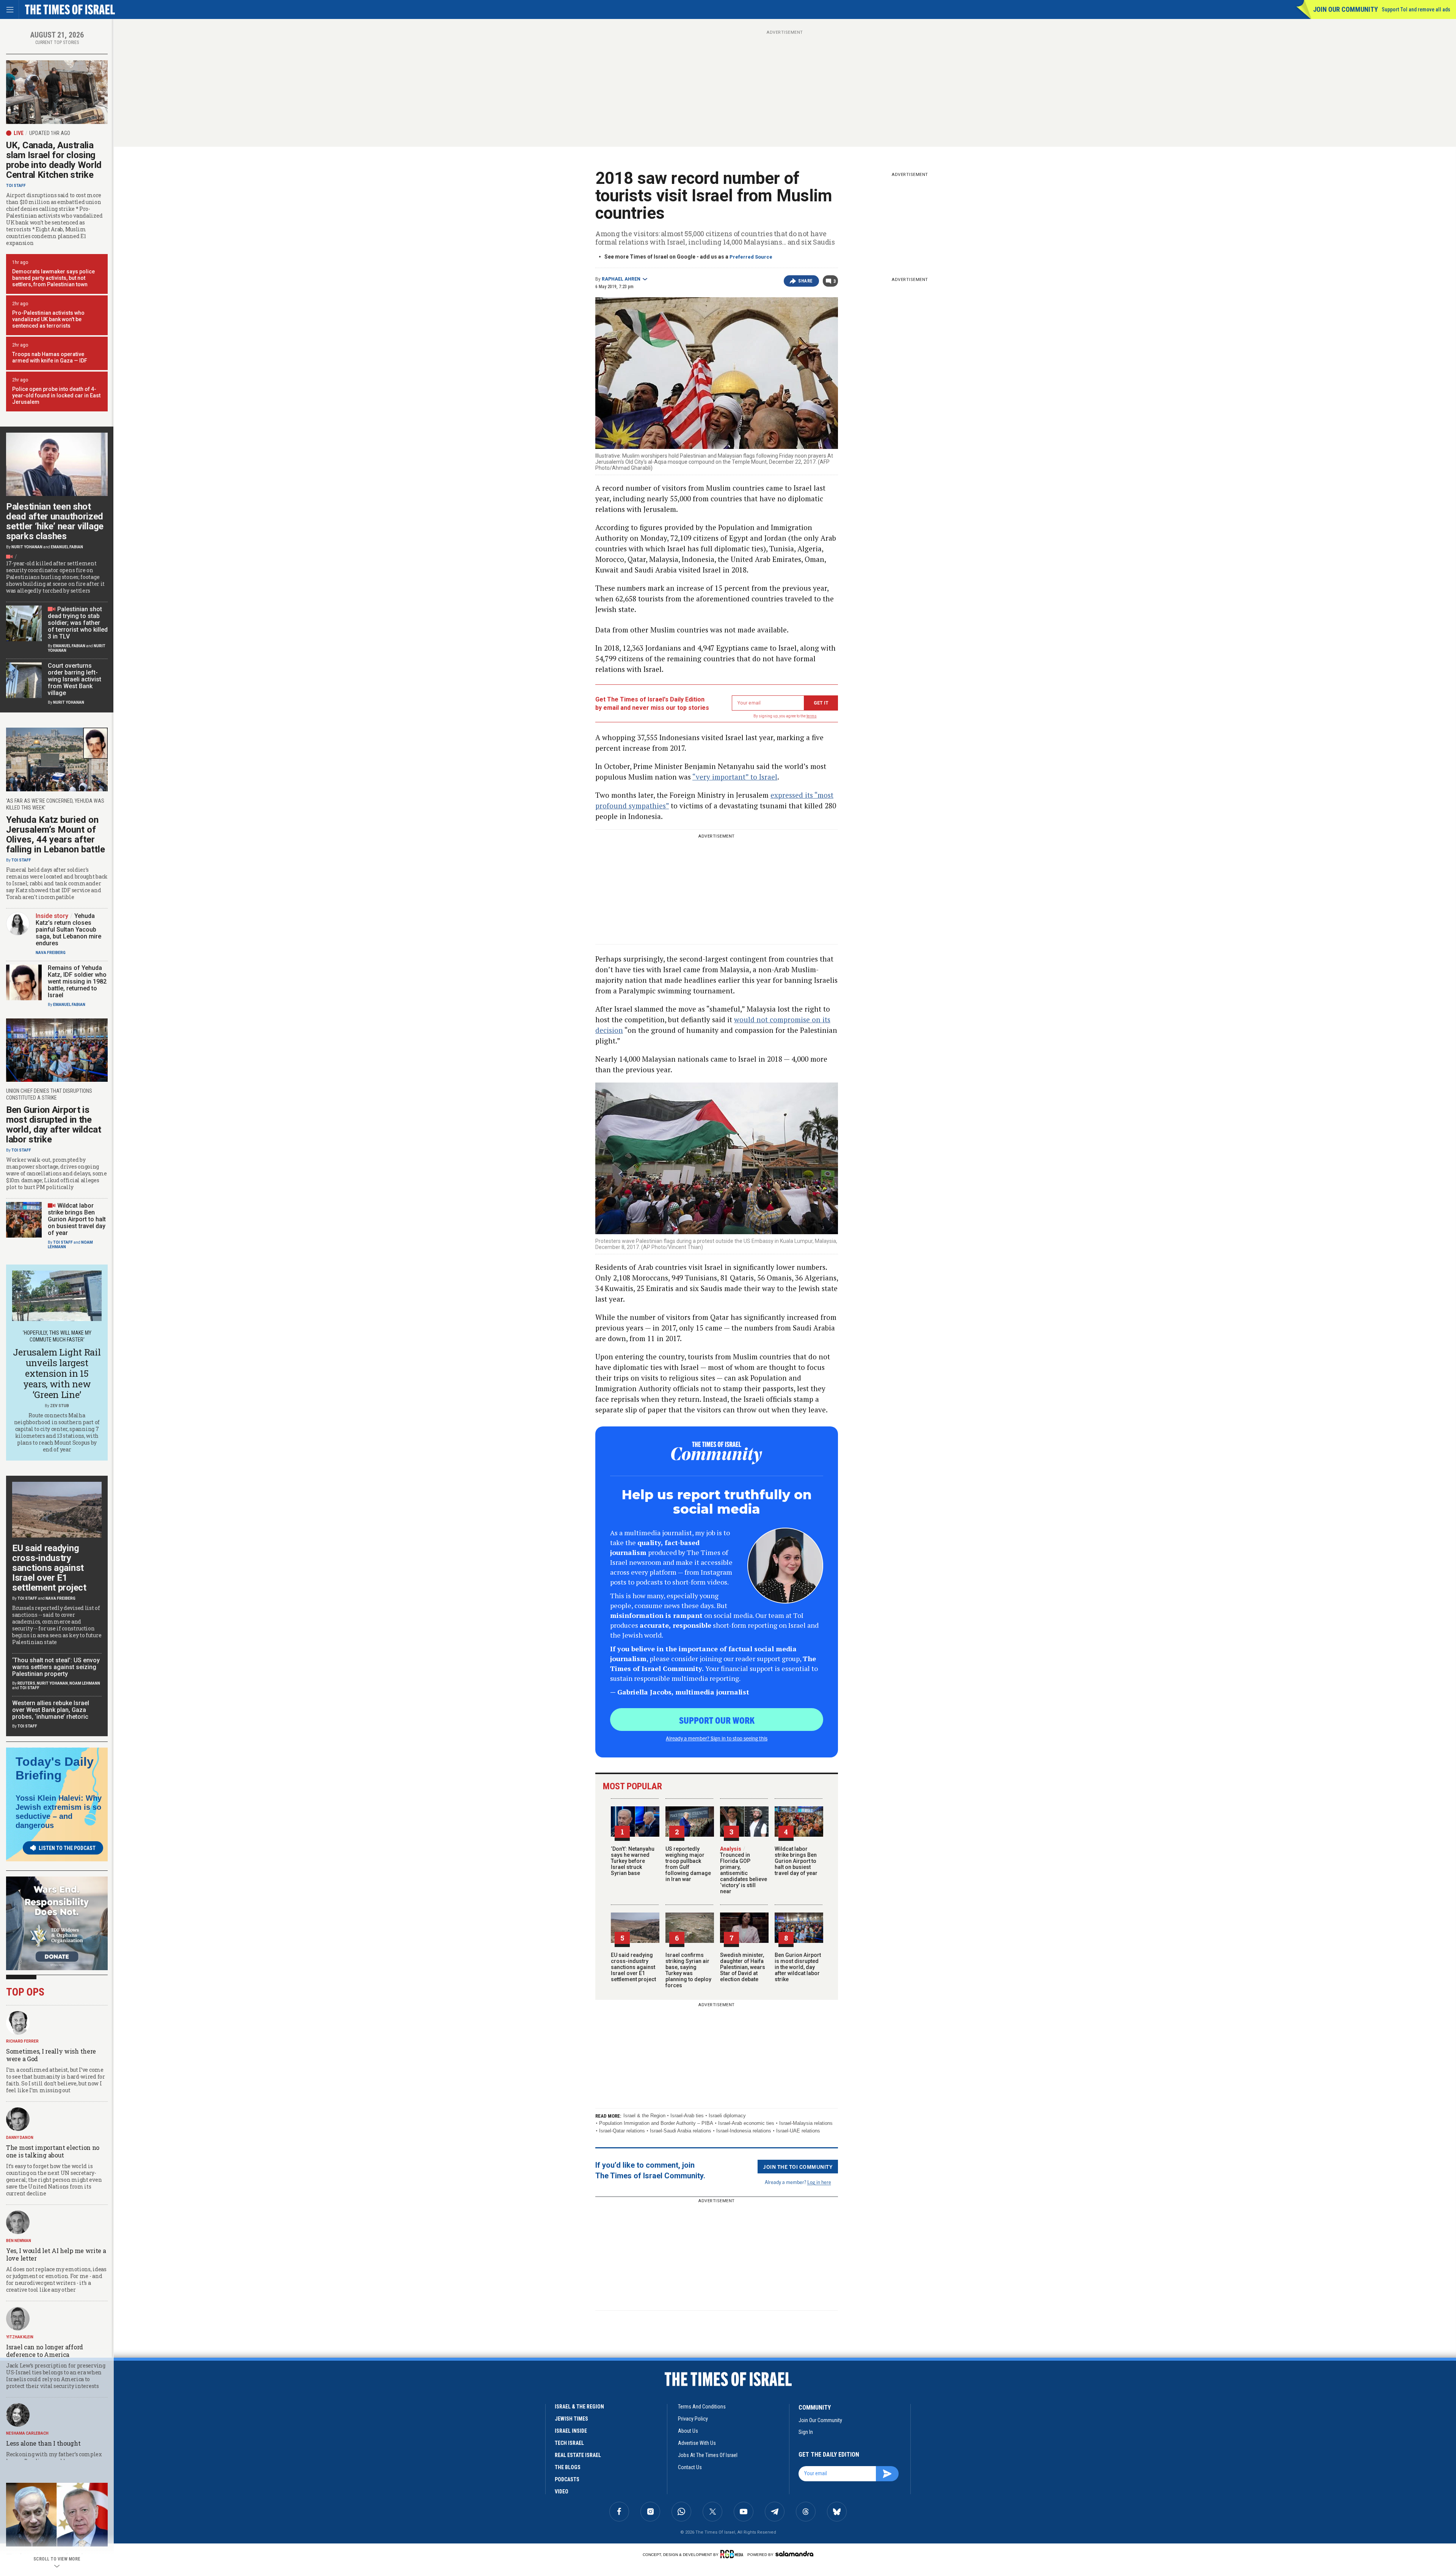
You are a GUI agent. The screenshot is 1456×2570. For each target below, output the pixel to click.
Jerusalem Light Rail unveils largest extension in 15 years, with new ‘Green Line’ (57, 1373)
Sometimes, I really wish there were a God (51, 2055)
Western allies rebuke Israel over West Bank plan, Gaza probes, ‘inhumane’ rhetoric (51, 1710)
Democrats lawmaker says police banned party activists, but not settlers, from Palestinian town (53, 278)
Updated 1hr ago (50, 133)
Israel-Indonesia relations (744, 2131)
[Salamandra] (794, 2554)
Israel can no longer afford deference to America (45, 2351)
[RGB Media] (733, 2554)
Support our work (717, 1720)
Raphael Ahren (621, 279)
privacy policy (693, 2419)
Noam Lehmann (85, 1683)
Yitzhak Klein (20, 2337)
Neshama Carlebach (27, 2433)
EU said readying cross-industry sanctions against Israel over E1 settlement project (633, 1967)
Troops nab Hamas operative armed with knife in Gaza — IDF (50, 357)
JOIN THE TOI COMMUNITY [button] (798, 2167)
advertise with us (697, 2443)
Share (806, 281)
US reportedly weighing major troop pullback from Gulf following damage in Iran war (688, 1864)
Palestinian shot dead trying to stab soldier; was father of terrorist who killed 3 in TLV (78, 623)
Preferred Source (751, 257)
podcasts (567, 2479)
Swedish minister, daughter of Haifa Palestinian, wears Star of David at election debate (743, 1967)
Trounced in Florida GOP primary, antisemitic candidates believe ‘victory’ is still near (744, 1870)
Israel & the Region (644, 2116)
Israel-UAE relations (798, 2131)
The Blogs (568, 2467)
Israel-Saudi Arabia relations (681, 2131)
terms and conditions (702, 2407)
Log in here (819, 2182)
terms (812, 716)
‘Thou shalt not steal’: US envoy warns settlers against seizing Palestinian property (56, 1667)
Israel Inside (571, 2431)
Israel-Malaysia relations (806, 2123)
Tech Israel (569, 2443)
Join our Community (1345, 9)
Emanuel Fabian (67, 547)
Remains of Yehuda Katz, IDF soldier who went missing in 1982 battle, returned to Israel (77, 981)
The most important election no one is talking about (53, 2151)
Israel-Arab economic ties (746, 2123)
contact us (690, 2467)
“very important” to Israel (735, 777)
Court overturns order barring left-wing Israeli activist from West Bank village (75, 679)
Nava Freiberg (51, 953)
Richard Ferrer (22, 2041)
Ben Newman (19, 2241)
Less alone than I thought (43, 2443)
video (562, 2492)
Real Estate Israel (578, 2455)
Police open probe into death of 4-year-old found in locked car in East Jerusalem (56, 395)
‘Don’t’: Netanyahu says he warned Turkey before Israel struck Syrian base (633, 1861)
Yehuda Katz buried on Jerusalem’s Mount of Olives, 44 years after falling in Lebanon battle (56, 835)
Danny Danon (20, 2138)
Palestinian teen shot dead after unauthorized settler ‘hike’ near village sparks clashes (55, 521)
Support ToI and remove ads (1416, 9)
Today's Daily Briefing (55, 1768)
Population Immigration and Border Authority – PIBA (656, 2123)
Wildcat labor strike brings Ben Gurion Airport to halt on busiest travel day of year (796, 1861)
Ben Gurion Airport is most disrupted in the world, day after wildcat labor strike (798, 1967)
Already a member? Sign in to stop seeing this (717, 1738)
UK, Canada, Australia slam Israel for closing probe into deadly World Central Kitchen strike (54, 160)
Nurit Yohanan (27, 547)
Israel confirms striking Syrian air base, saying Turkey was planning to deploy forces (688, 1970)
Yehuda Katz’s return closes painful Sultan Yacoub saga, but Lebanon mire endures (68, 930)
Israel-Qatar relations (622, 2131)
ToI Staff (16, 186)
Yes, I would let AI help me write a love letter (56, 2254)
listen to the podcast (67, 1848)
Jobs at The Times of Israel (708, 2455)
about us (688, 2431)
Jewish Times (571, 2419)
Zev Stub (60, 1406)
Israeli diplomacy (727, 2116)
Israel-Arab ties (687, 2116)
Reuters (26, 1683)
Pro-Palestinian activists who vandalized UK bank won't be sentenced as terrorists (48, 319)
